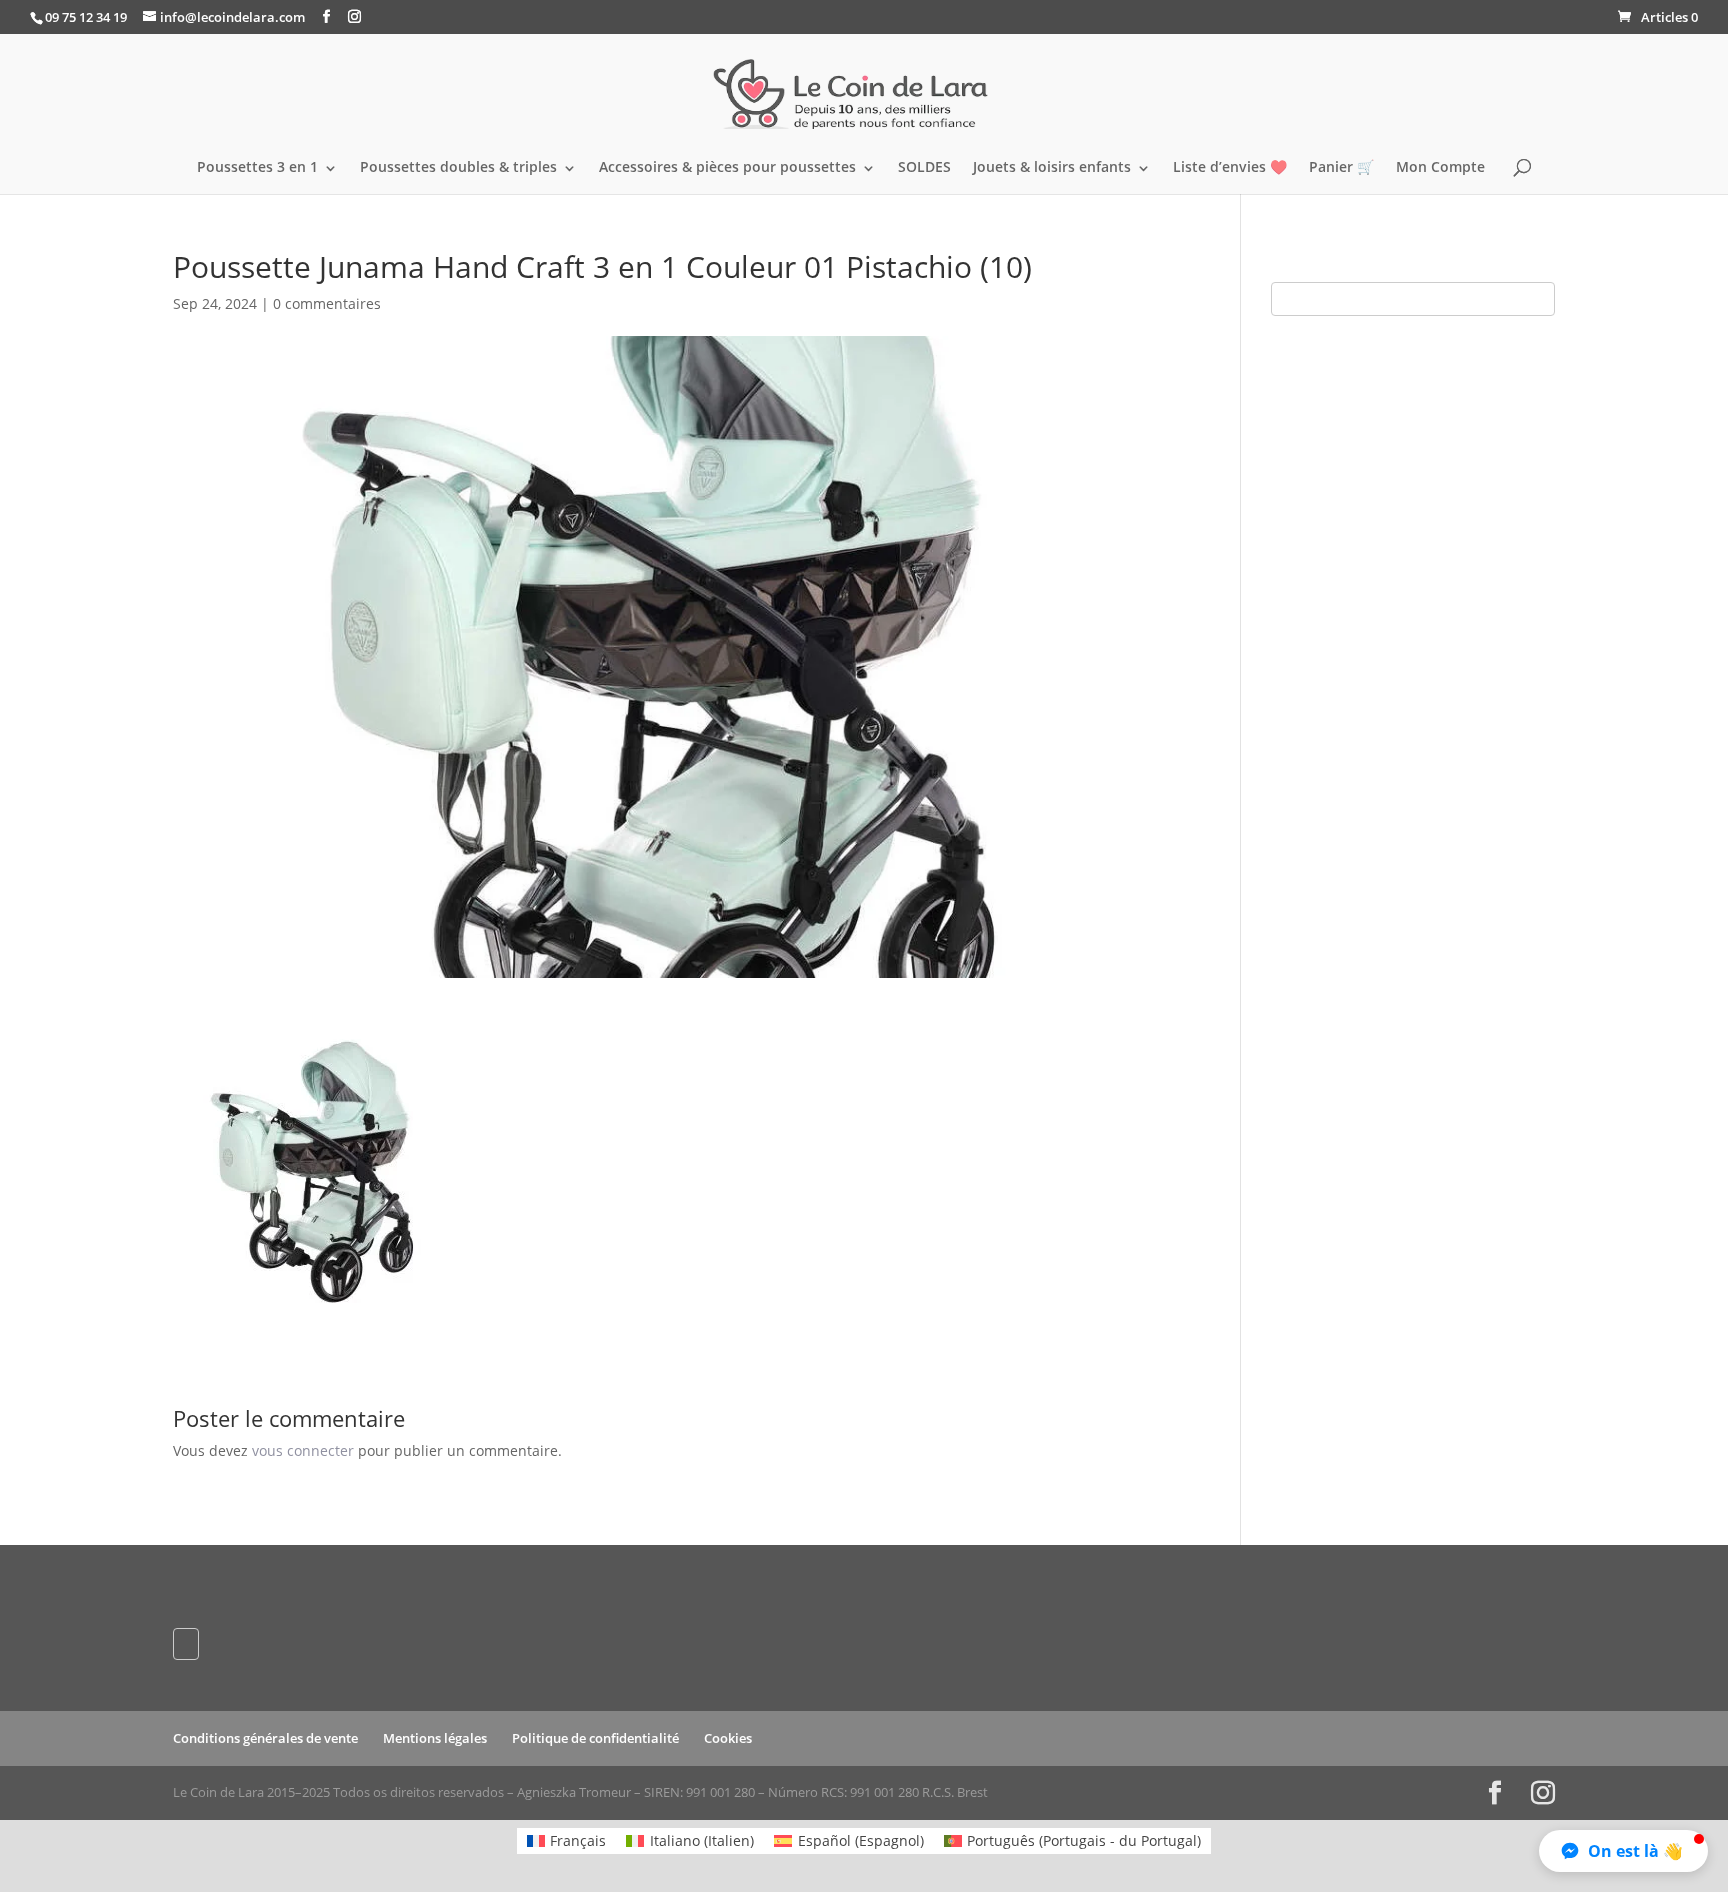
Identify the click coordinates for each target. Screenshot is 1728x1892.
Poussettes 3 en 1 (257, 168)
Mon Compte (1440, 168)
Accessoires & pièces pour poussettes (727, 168)
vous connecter (303, 1450)
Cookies (728, 1738)
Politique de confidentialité (595, 1738)
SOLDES (924, 168)
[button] (1623, 1851)
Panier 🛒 (1341, 168)
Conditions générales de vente (265, 1738)
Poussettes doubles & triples (458, 168)
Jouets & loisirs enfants (1052, 168)
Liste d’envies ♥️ (1230, 168)
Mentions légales (435, 1738)
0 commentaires (327, 303)
